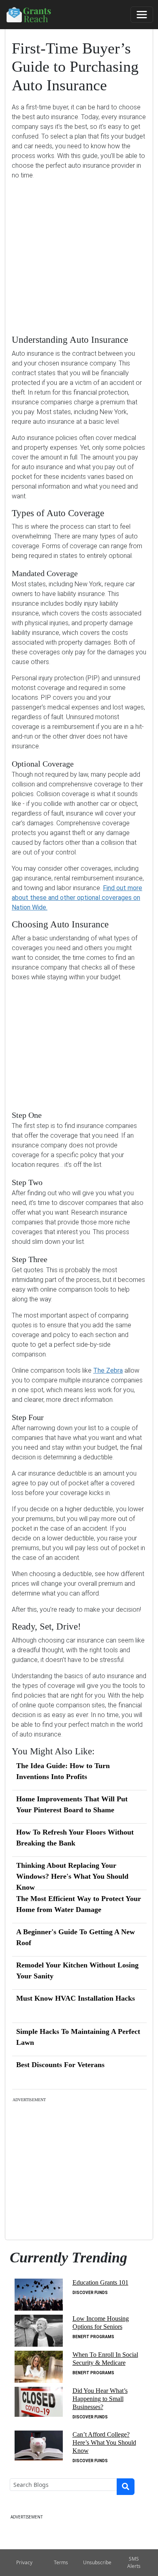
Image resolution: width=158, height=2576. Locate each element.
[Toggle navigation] (142, 15)
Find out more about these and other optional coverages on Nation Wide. (77, 898)
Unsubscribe (97, 2562)
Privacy (24, 2562)
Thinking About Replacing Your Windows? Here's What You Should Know (72, 1876)
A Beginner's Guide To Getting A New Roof (76, 1937)
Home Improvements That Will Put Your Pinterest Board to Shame (72, 1804)
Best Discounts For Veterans (60, 2065)
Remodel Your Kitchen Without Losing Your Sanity (77, 1970)
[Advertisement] (79, 251)
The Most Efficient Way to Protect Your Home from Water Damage (79, 1904)
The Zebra (108, 1370)
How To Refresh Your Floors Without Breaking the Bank (75, 1838)
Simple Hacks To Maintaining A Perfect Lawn (78, 2037)
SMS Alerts (134, 2562)
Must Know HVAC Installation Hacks (76, 1998)
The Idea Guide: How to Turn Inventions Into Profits (63, 1771)
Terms (61, 2562)
